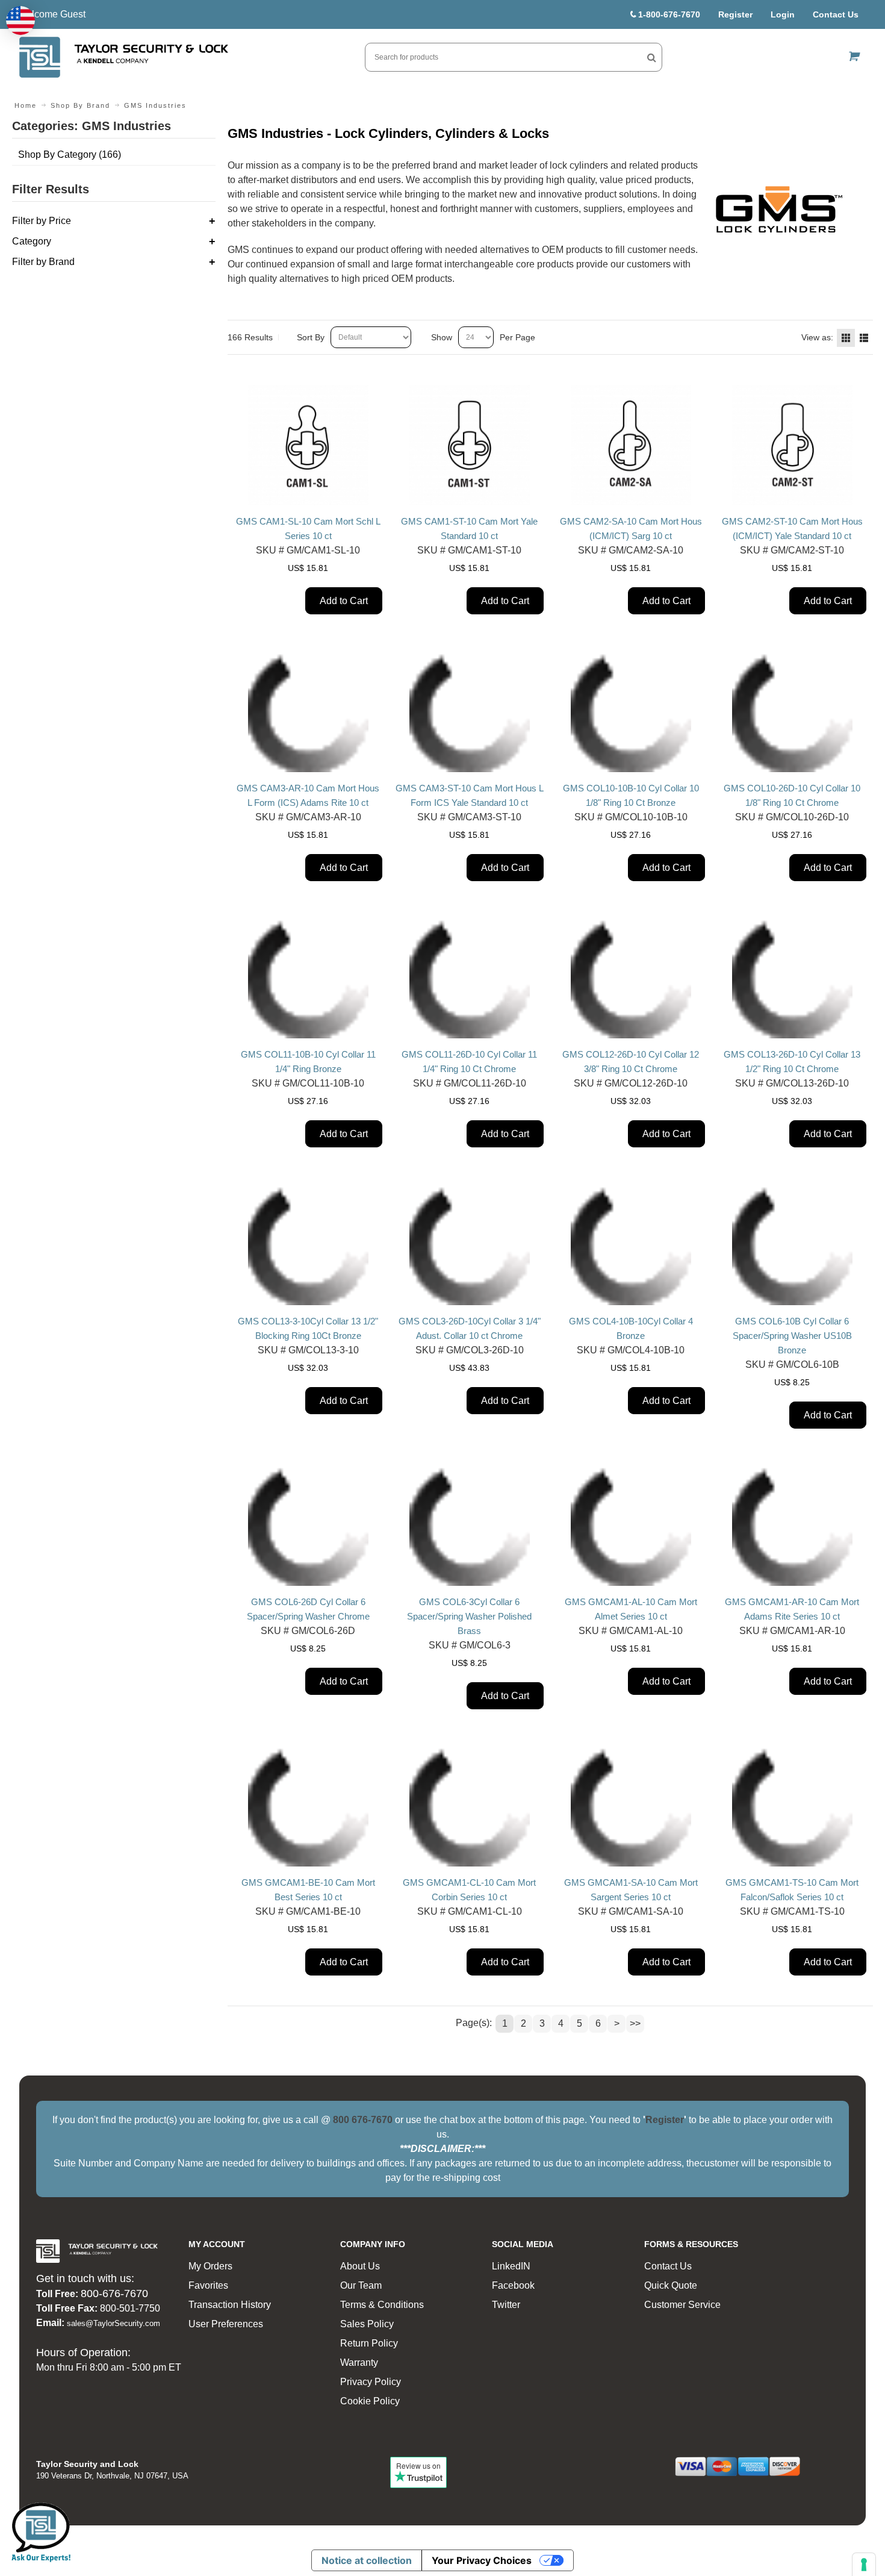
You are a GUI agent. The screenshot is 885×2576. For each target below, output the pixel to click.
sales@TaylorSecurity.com (113, 2323)
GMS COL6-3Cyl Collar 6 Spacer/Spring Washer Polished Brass (469, 1616)
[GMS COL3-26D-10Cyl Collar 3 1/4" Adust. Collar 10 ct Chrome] (470, 1245)
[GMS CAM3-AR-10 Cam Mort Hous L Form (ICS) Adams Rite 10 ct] (308, 712)
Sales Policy (367, 2324)
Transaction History (230, 2305)
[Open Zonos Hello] (20, 20)
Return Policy (369, 2343)
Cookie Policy (370, 2401)
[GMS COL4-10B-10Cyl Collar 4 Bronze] (631, 1245)
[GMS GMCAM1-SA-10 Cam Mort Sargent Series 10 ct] (631, 1806)
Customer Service (682, 2305)
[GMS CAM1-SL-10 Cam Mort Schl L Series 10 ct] (308, 445)
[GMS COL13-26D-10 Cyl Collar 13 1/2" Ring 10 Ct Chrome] (792, 978)
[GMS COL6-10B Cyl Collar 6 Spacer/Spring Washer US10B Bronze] (792, 1245)
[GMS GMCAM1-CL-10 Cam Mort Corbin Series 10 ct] (470, 1806)
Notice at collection (367, 2560)
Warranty (359, 2362)
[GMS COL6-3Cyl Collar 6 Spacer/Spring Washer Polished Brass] (470, 1526)
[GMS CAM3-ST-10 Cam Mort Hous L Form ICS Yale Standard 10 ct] (470, 712)
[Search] (652, 57)
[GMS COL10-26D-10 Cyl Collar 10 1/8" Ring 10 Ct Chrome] (792, 712)
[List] (864, 338)
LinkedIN (511, 2266)
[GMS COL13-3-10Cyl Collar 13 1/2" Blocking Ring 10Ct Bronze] (308, 1245)
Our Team (361, 2285)
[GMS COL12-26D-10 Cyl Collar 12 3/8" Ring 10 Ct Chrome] (631, 978)
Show (442, 337)
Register (735, 14)
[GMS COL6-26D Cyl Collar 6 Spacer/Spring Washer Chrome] (308, 1526)
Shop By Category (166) (70, 154)
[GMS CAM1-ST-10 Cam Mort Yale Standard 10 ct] (470, 445)
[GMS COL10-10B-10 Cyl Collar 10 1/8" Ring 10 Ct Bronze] (631, 712)
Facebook (513, 2285)
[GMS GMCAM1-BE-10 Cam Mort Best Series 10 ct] (308, 1806)
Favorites (208, 2285)
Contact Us (836, 14)
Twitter (506, 2305)
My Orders (210, 2266)
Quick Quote (671, 2285)
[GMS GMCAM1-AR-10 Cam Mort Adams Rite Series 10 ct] (792, 1526)
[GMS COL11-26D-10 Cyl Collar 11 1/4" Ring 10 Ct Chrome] (470, 978)
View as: (817, 337)
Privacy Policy (371, 2382)
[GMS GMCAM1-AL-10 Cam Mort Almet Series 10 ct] (631, 1526)
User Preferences (226, 2324)
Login (783, 14)
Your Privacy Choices (482, 2560)
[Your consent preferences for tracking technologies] (864, 2565)
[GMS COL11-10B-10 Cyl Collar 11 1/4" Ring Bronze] (308, 978)
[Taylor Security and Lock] (123, 57)
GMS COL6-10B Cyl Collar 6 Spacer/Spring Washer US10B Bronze (792, 1336)
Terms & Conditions (382, 2305)
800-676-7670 (114, 2294)
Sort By (311, 337)
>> (635, 2023)
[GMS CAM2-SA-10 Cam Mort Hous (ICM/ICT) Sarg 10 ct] (631, 445)
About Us (360, 2266)
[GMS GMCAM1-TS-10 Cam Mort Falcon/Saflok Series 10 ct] (792, 1806)
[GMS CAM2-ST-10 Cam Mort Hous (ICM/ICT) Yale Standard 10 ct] (792, 445)
